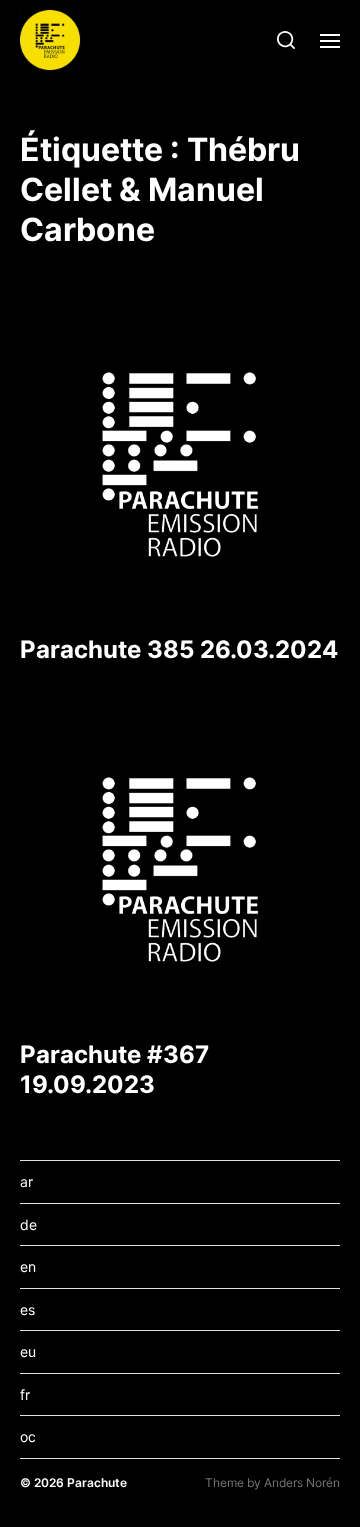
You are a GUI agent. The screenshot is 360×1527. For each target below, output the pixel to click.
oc (28, 1436)
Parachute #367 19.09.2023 (114, 1069)
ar (26, 1181)
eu (28, 1351)
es (27, 1309)
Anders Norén (302, 1482)
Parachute (97, 1482)
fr (25, 1394)
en (28, 1266)
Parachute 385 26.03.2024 (179, 649)
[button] (286, 40)
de (28, 1224)
